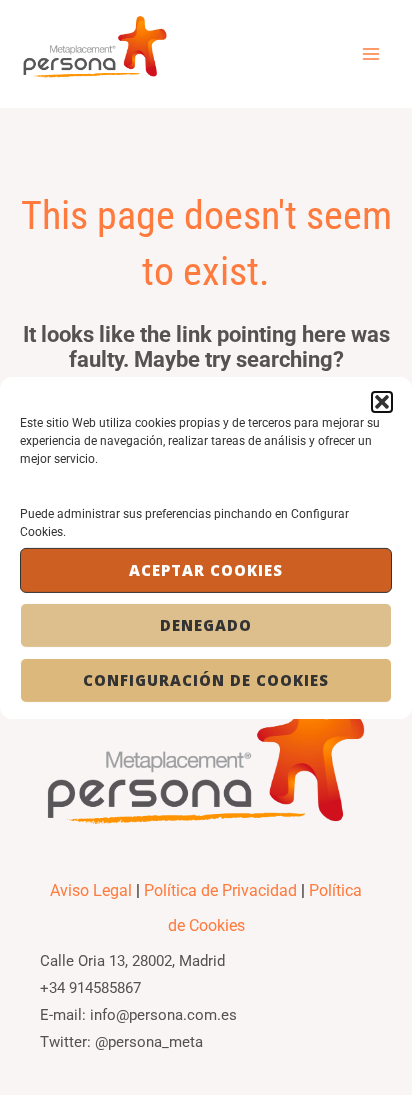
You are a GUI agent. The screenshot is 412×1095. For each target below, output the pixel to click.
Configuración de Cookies (206, 680)
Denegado (206, 625)
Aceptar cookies (206, 570)
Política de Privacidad (220, 890)
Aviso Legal (91, 890)
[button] (382, 401)
